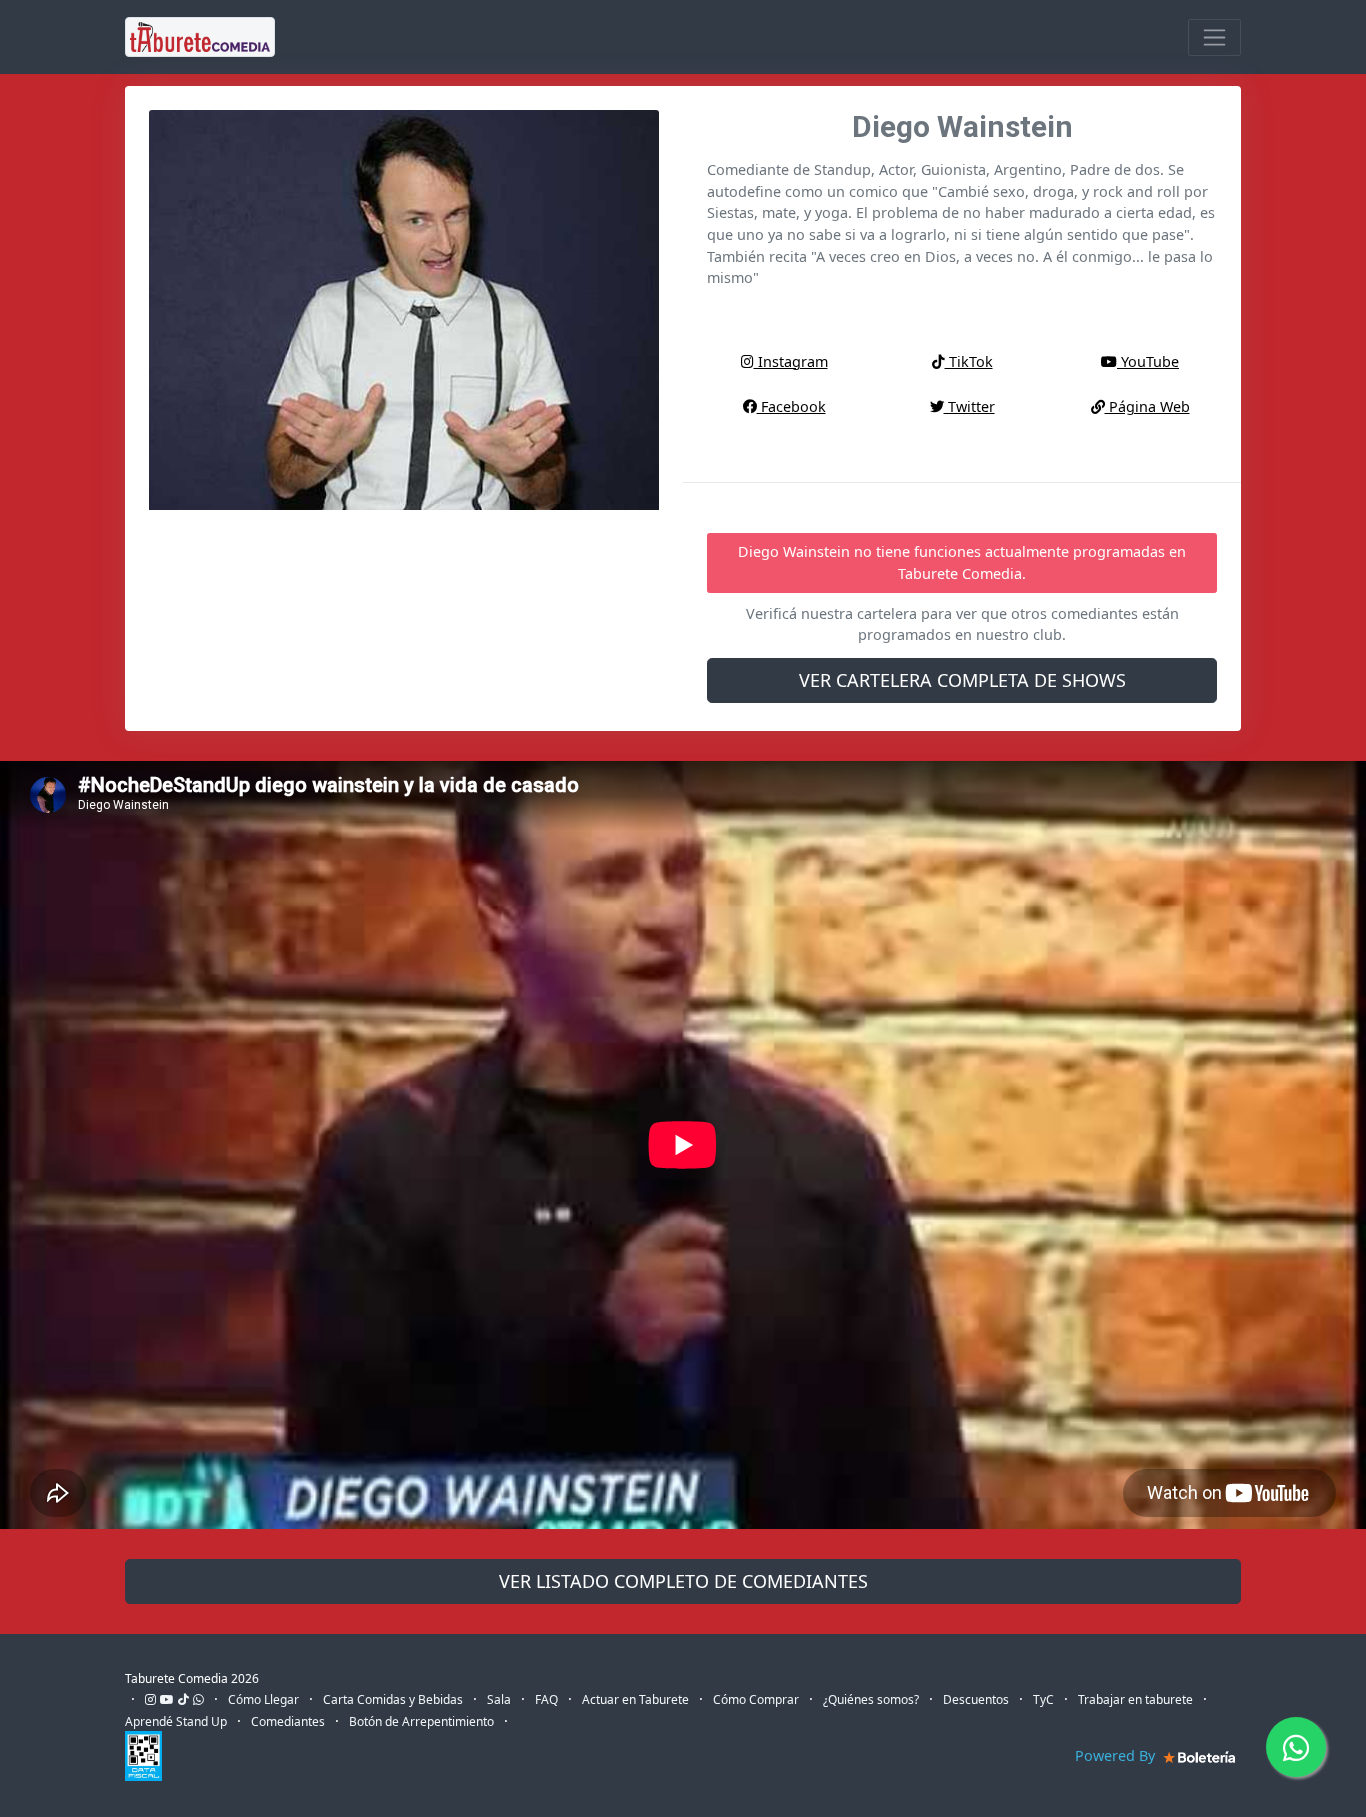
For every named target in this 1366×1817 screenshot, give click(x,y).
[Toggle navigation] (1214, 37)
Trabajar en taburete (1135, 1699)
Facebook (791, 406)
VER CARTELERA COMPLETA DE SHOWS (962, 680)
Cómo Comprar (756, 1699)
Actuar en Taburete (635, 1699)
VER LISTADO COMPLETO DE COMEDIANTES (683, 1581)
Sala (499, 1699)
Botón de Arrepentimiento (421, 1721)
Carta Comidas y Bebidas (393, 1699)
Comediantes (288, 1721)
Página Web (1147, 406)
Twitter (969, 406)
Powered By (1117, 1755)
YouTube (1148, 361)
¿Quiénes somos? (871, 1699)
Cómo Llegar (263, 1699)
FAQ (546, 1699)
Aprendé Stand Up (176, 1721)
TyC (1043, 1699)
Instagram (791, 361)
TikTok (969, 361)
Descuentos (976, 1699)
